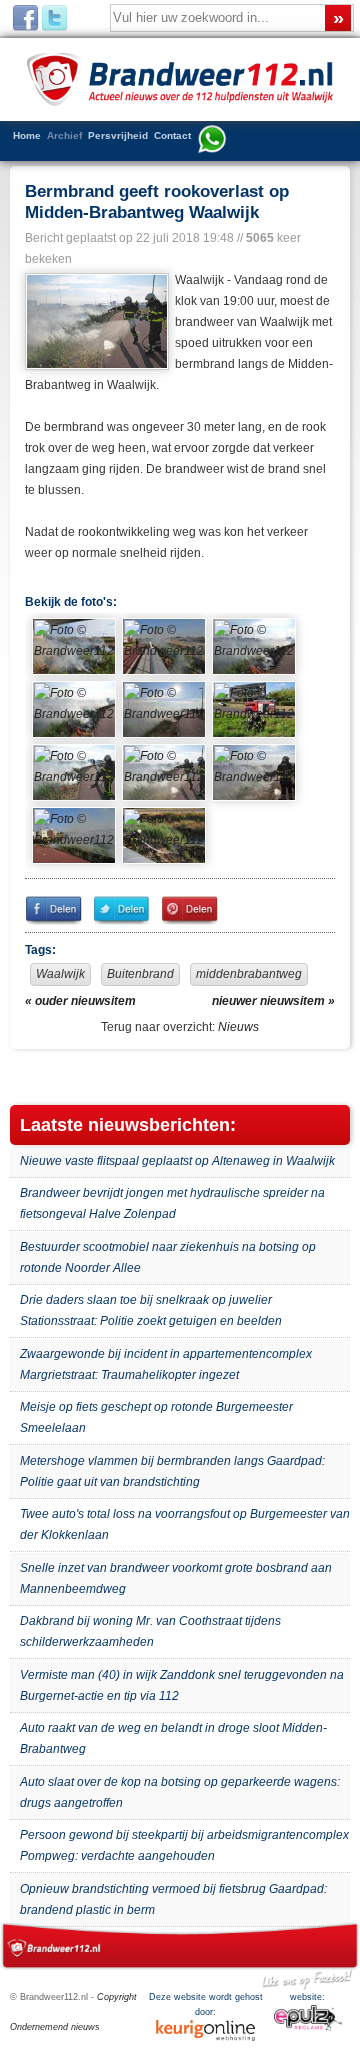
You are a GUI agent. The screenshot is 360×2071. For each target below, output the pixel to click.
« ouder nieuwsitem (80, 1001)
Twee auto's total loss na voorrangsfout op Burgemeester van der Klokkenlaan (185, 1524)
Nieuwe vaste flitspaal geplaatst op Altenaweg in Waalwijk (177, 1161)
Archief (64, 135)
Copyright (117, 1997)
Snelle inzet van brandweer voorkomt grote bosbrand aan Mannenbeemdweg (176, 1578)
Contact (172, 135)
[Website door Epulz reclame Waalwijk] (308, 2028)
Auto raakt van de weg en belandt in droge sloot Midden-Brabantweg (173, 1738)
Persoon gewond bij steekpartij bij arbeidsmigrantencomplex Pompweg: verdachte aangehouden (184, 1845)
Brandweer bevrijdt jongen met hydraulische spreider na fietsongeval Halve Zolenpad (172, 1203)
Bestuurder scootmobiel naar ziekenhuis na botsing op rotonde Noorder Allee (168, 1257)
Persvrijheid (118, 135)
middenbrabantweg (249, 974)
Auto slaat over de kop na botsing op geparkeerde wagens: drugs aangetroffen (180, 1792)
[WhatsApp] (212, 141)
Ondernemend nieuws (55, 2027)
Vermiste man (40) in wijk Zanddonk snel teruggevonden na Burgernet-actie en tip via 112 (182, 1685)
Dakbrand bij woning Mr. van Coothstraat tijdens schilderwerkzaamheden (150, 1631)
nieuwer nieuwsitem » (273, 1001)
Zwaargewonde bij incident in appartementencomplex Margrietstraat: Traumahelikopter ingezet (166, 1364)
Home (27, 135)
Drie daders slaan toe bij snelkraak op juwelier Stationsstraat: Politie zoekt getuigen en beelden (151, 1310)
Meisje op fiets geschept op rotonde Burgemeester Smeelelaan (156, 1417)
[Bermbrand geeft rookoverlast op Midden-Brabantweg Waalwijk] (95, 321)
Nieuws (238, 1027)
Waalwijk (60, 974)
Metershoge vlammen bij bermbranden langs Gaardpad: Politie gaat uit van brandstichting (172, 1471)
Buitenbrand (140, 974)
